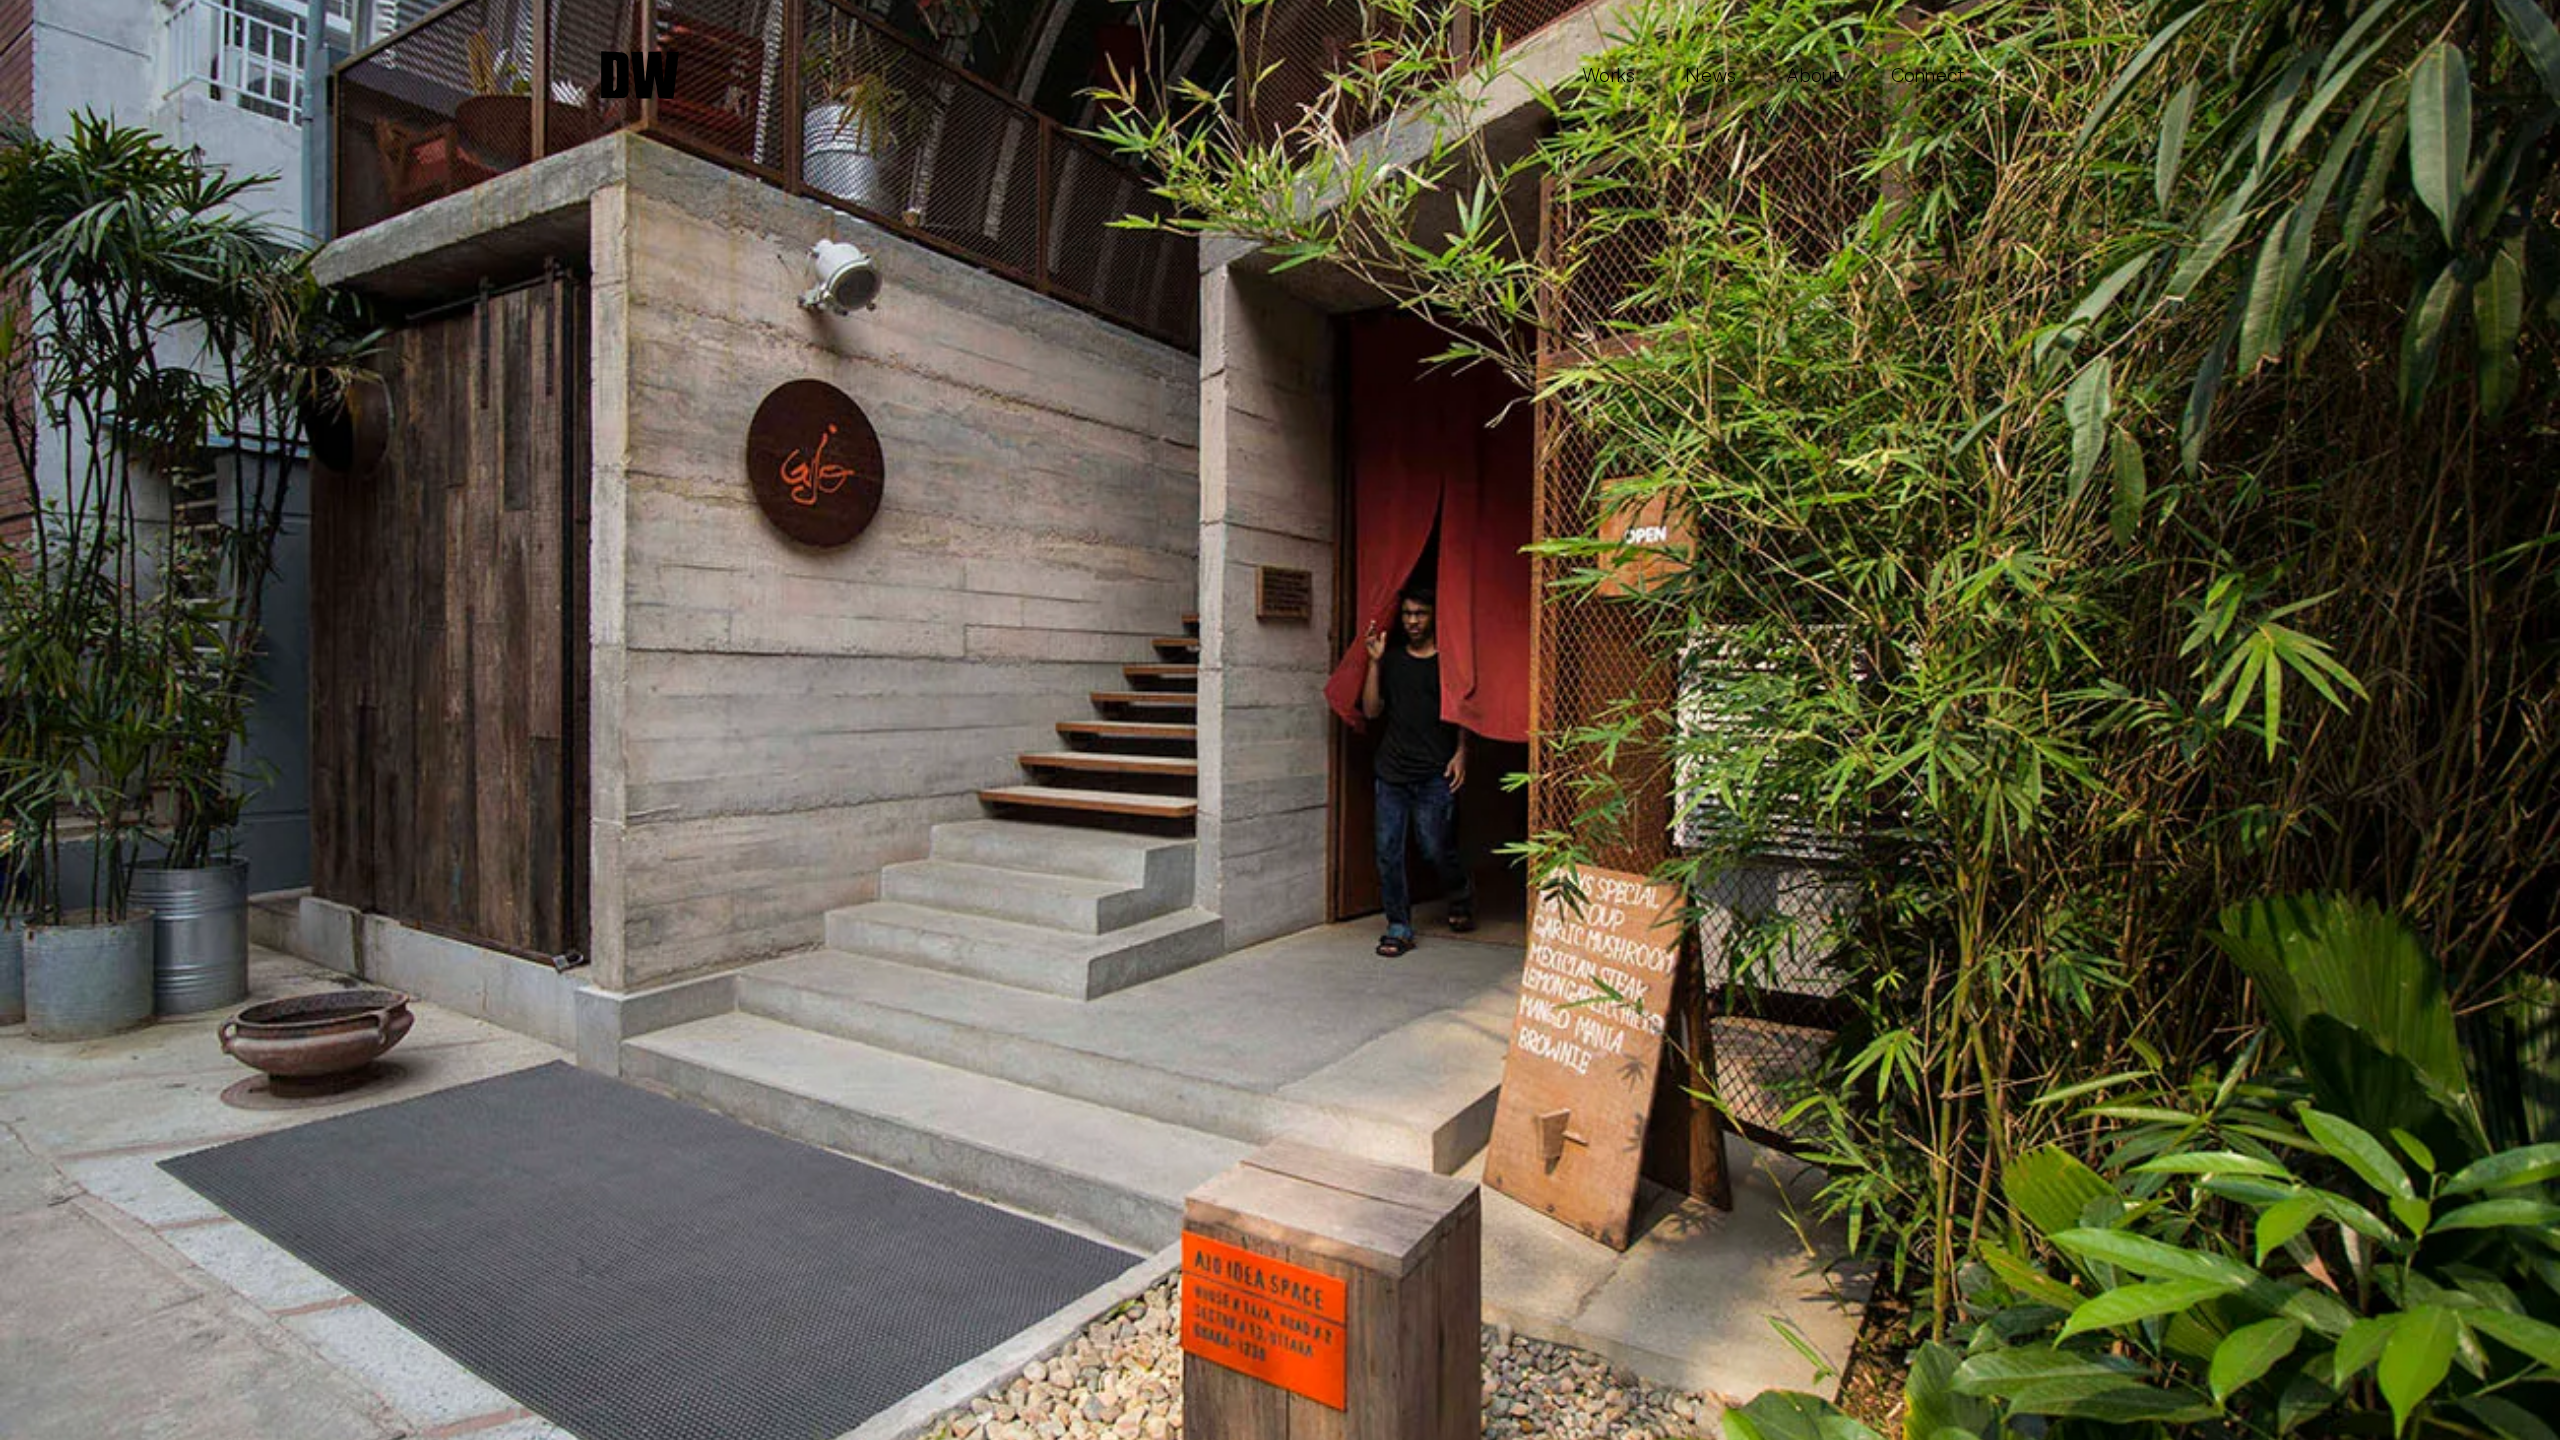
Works (1608, 75)
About (1813, 75)
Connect (1928, 75)
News (1710, 75)
